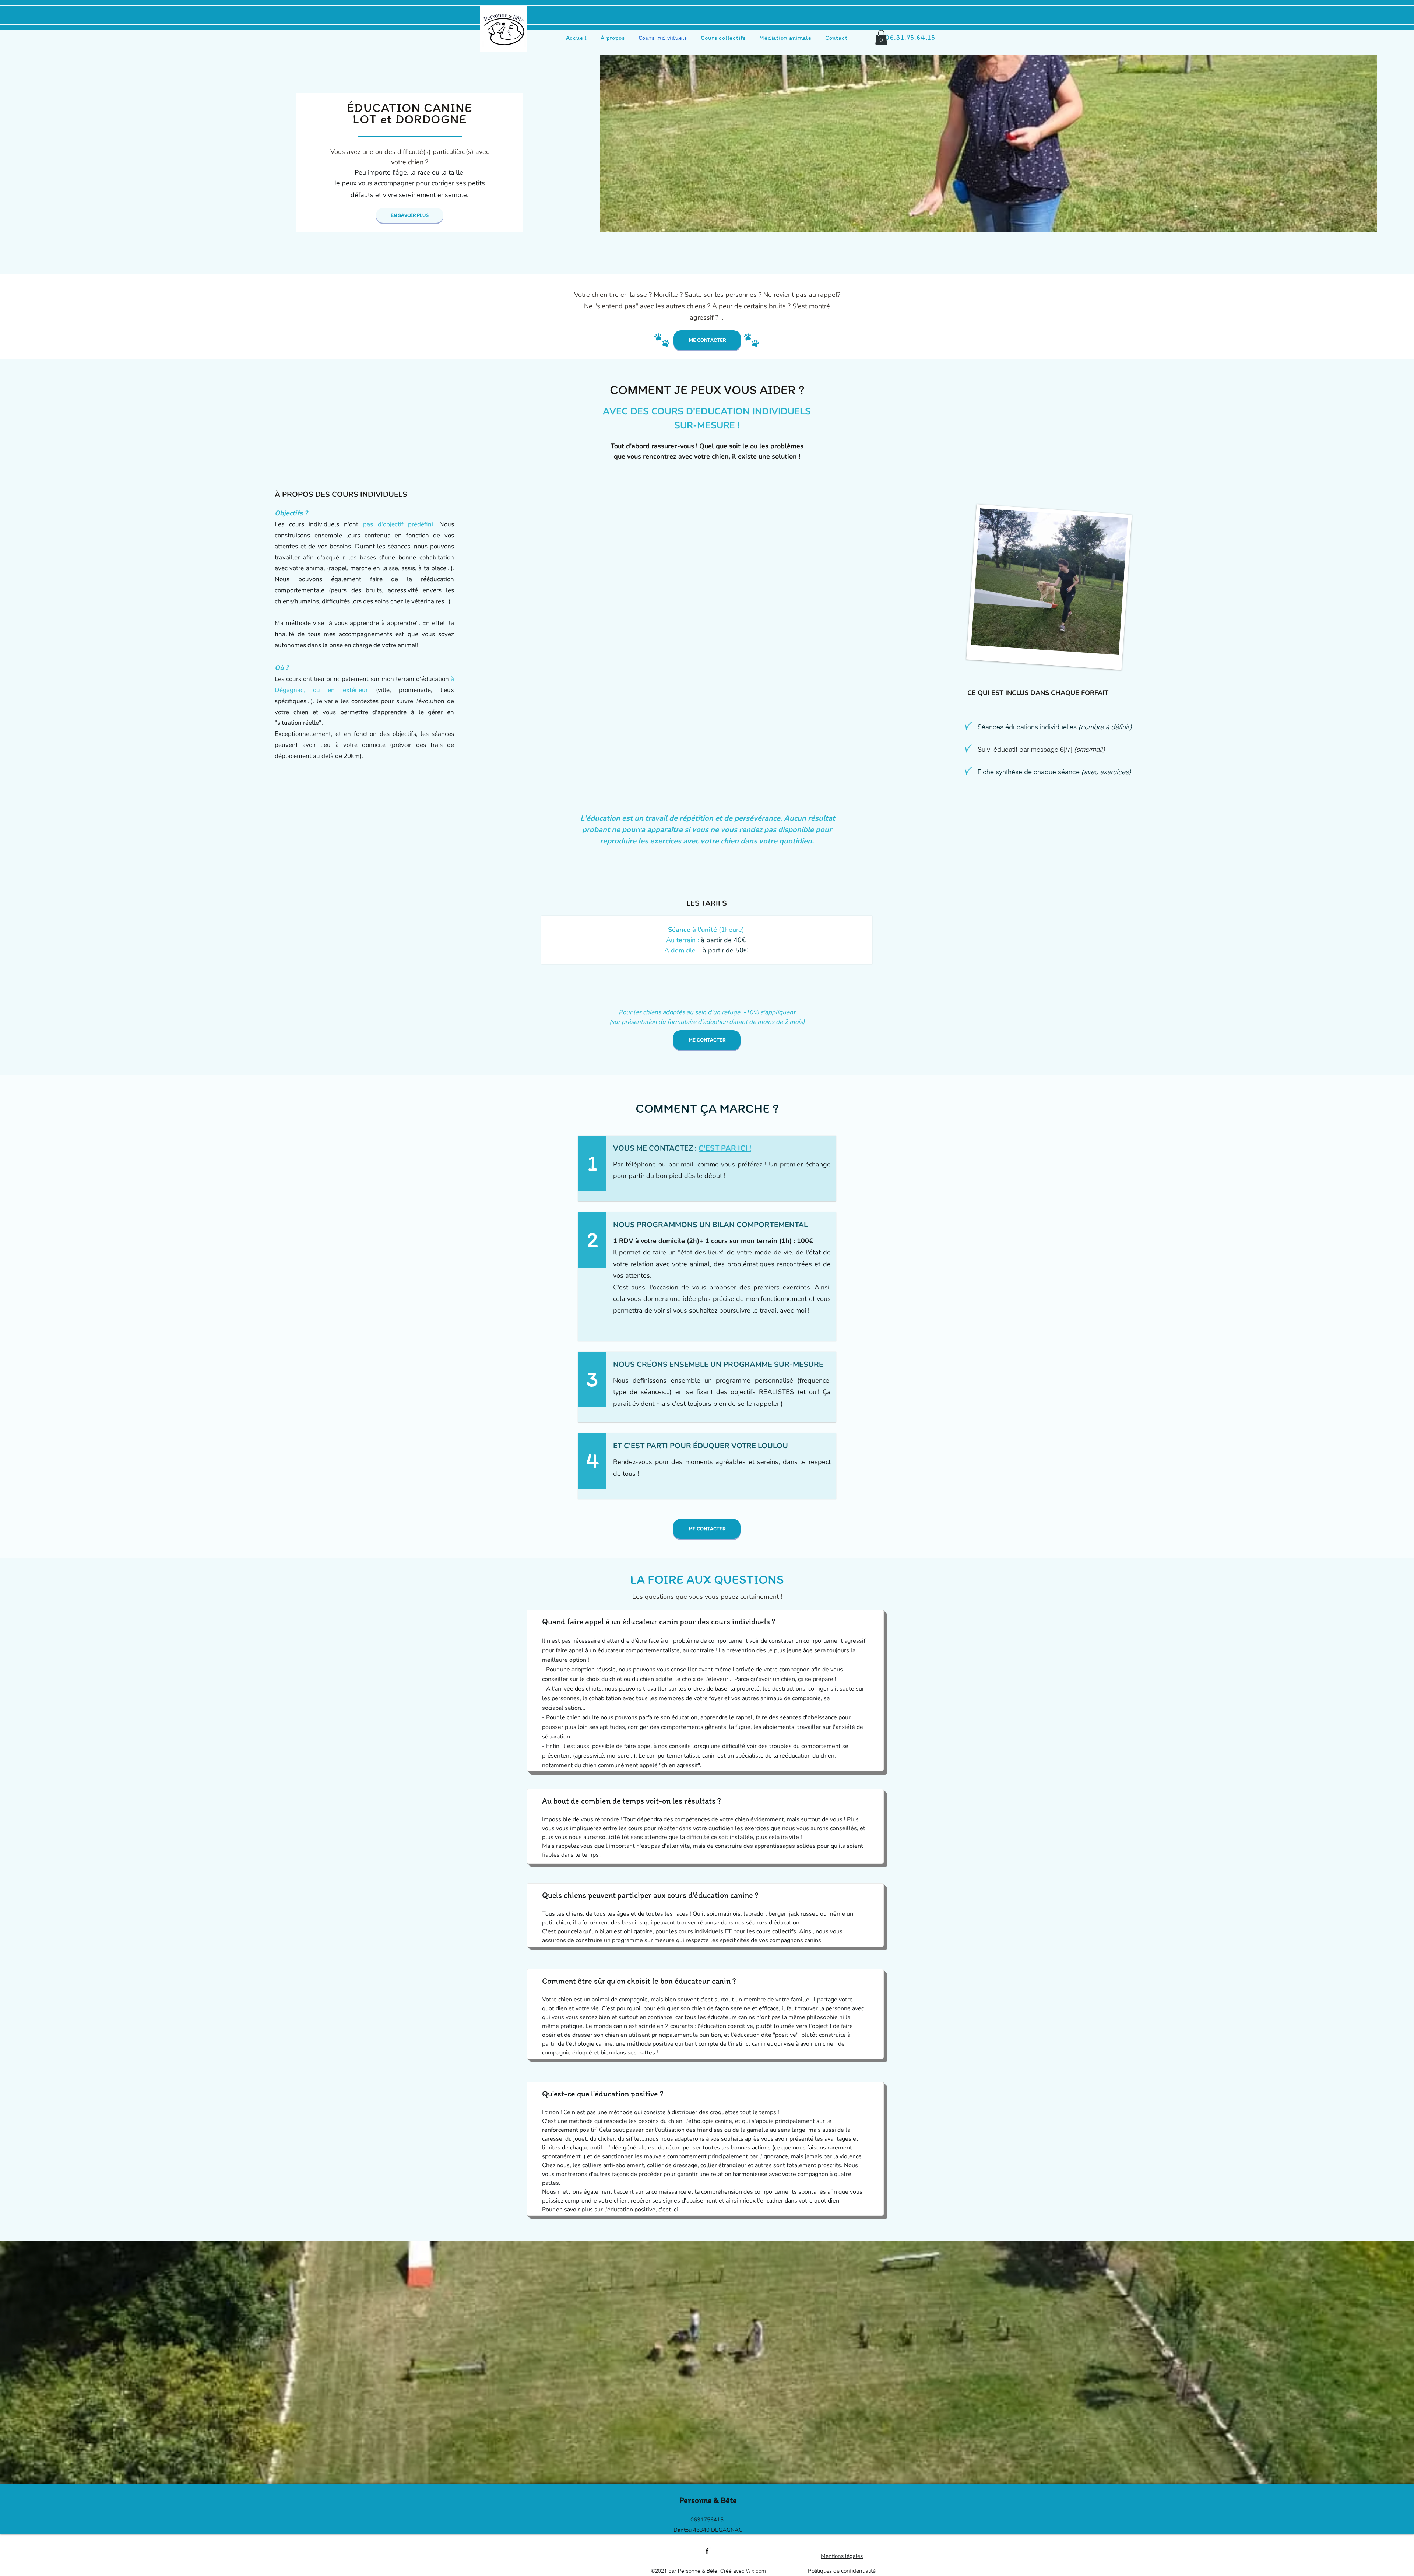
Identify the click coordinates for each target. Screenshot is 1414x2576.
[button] (881, 37)
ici (675, 2210)
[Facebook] (707, 2551)
